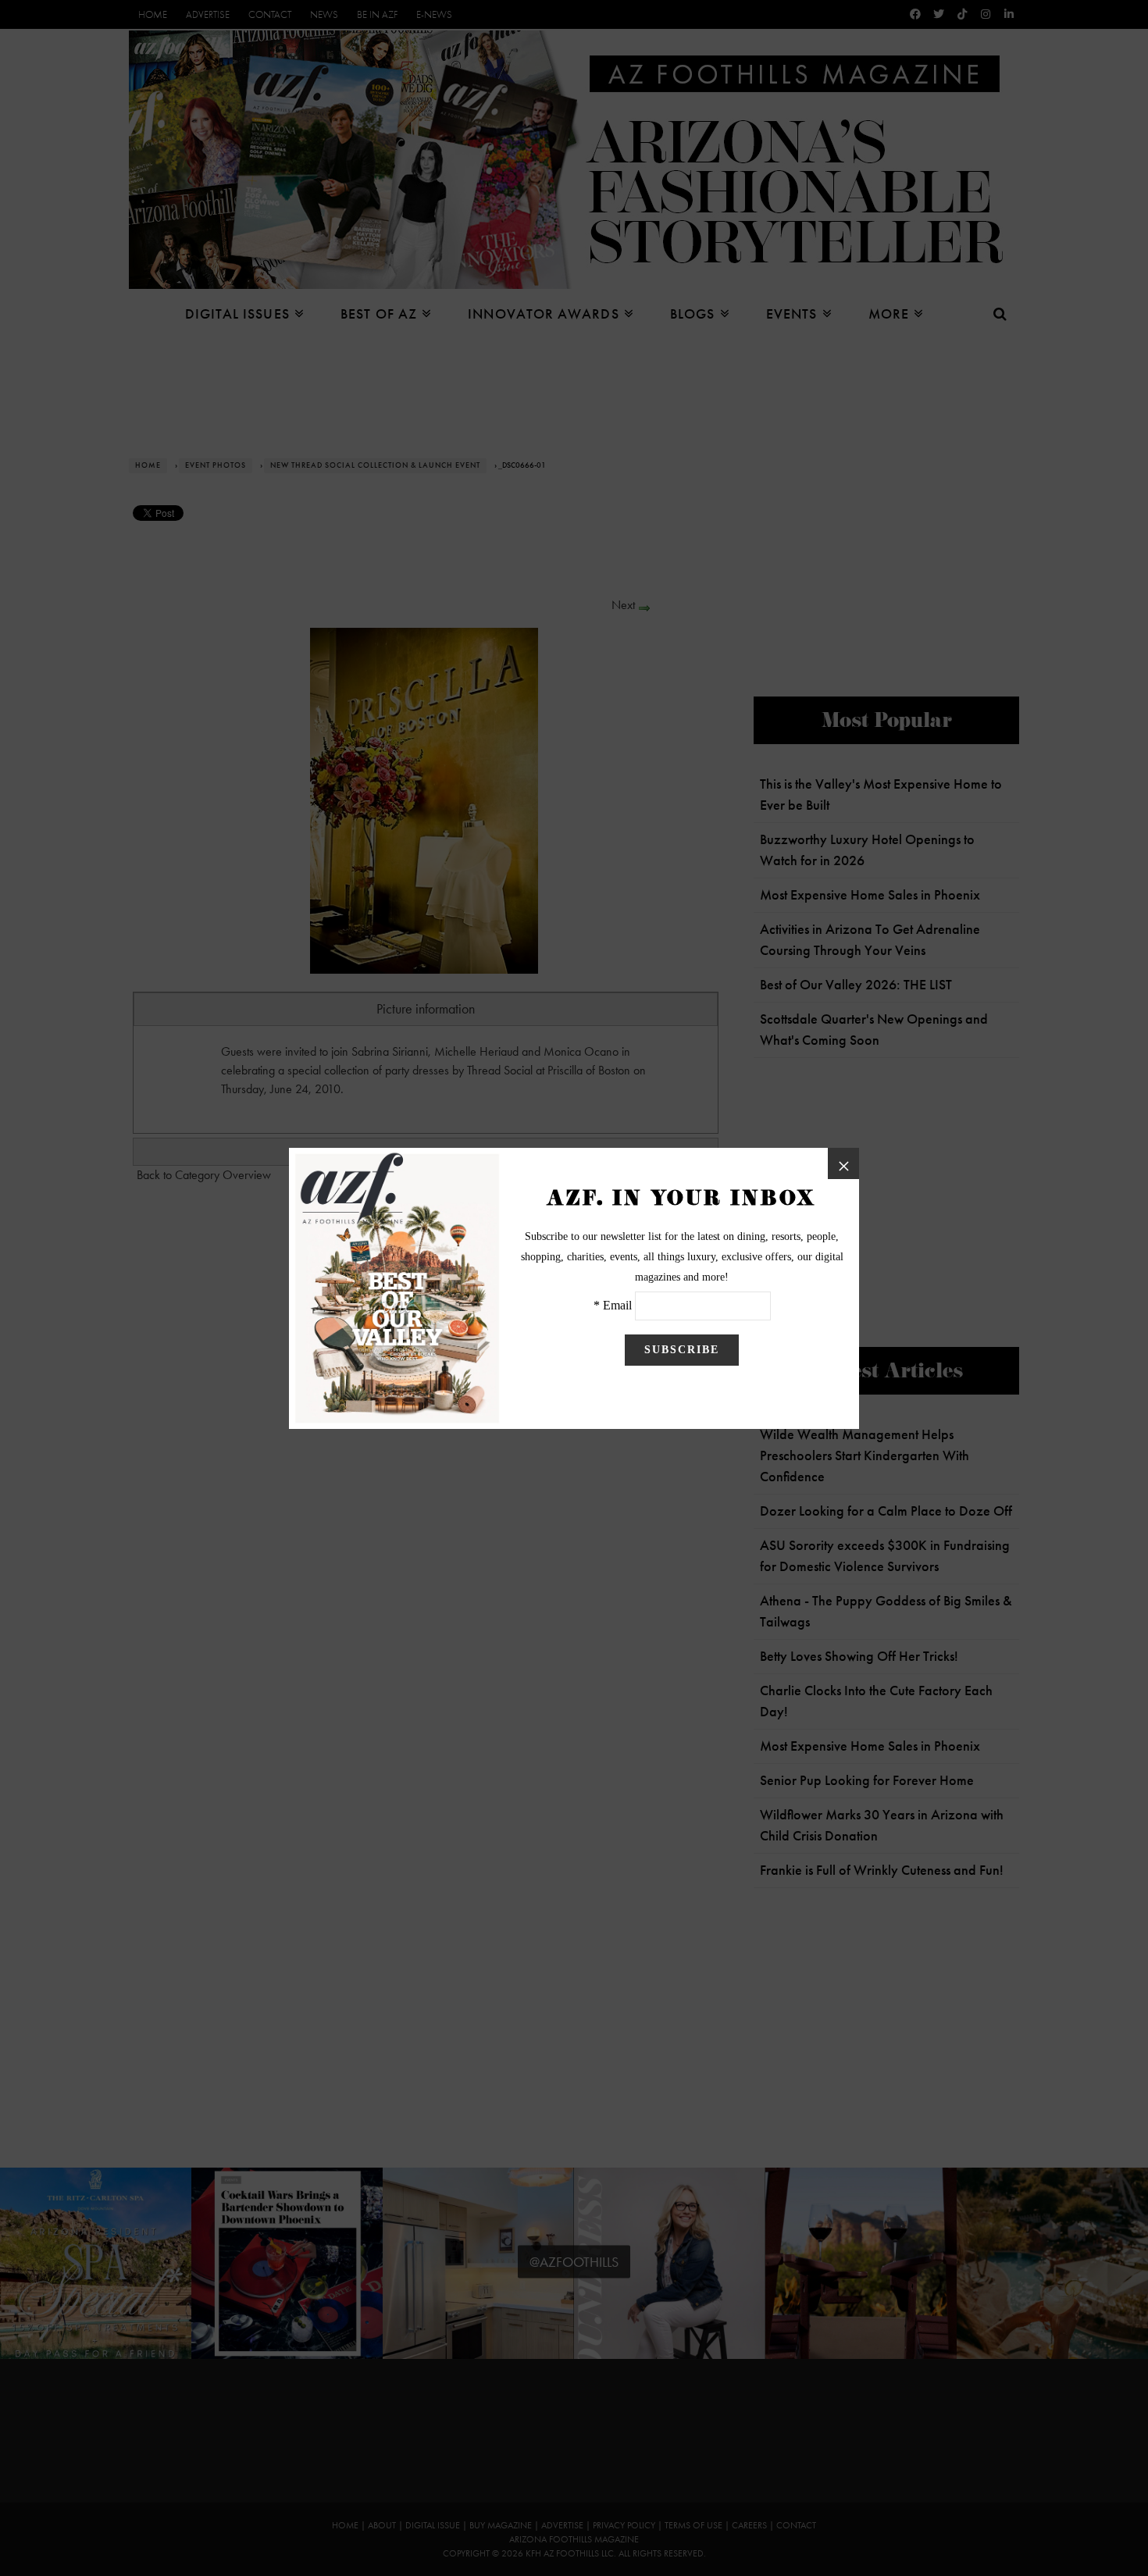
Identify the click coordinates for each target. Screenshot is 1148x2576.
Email (617, 1305)
